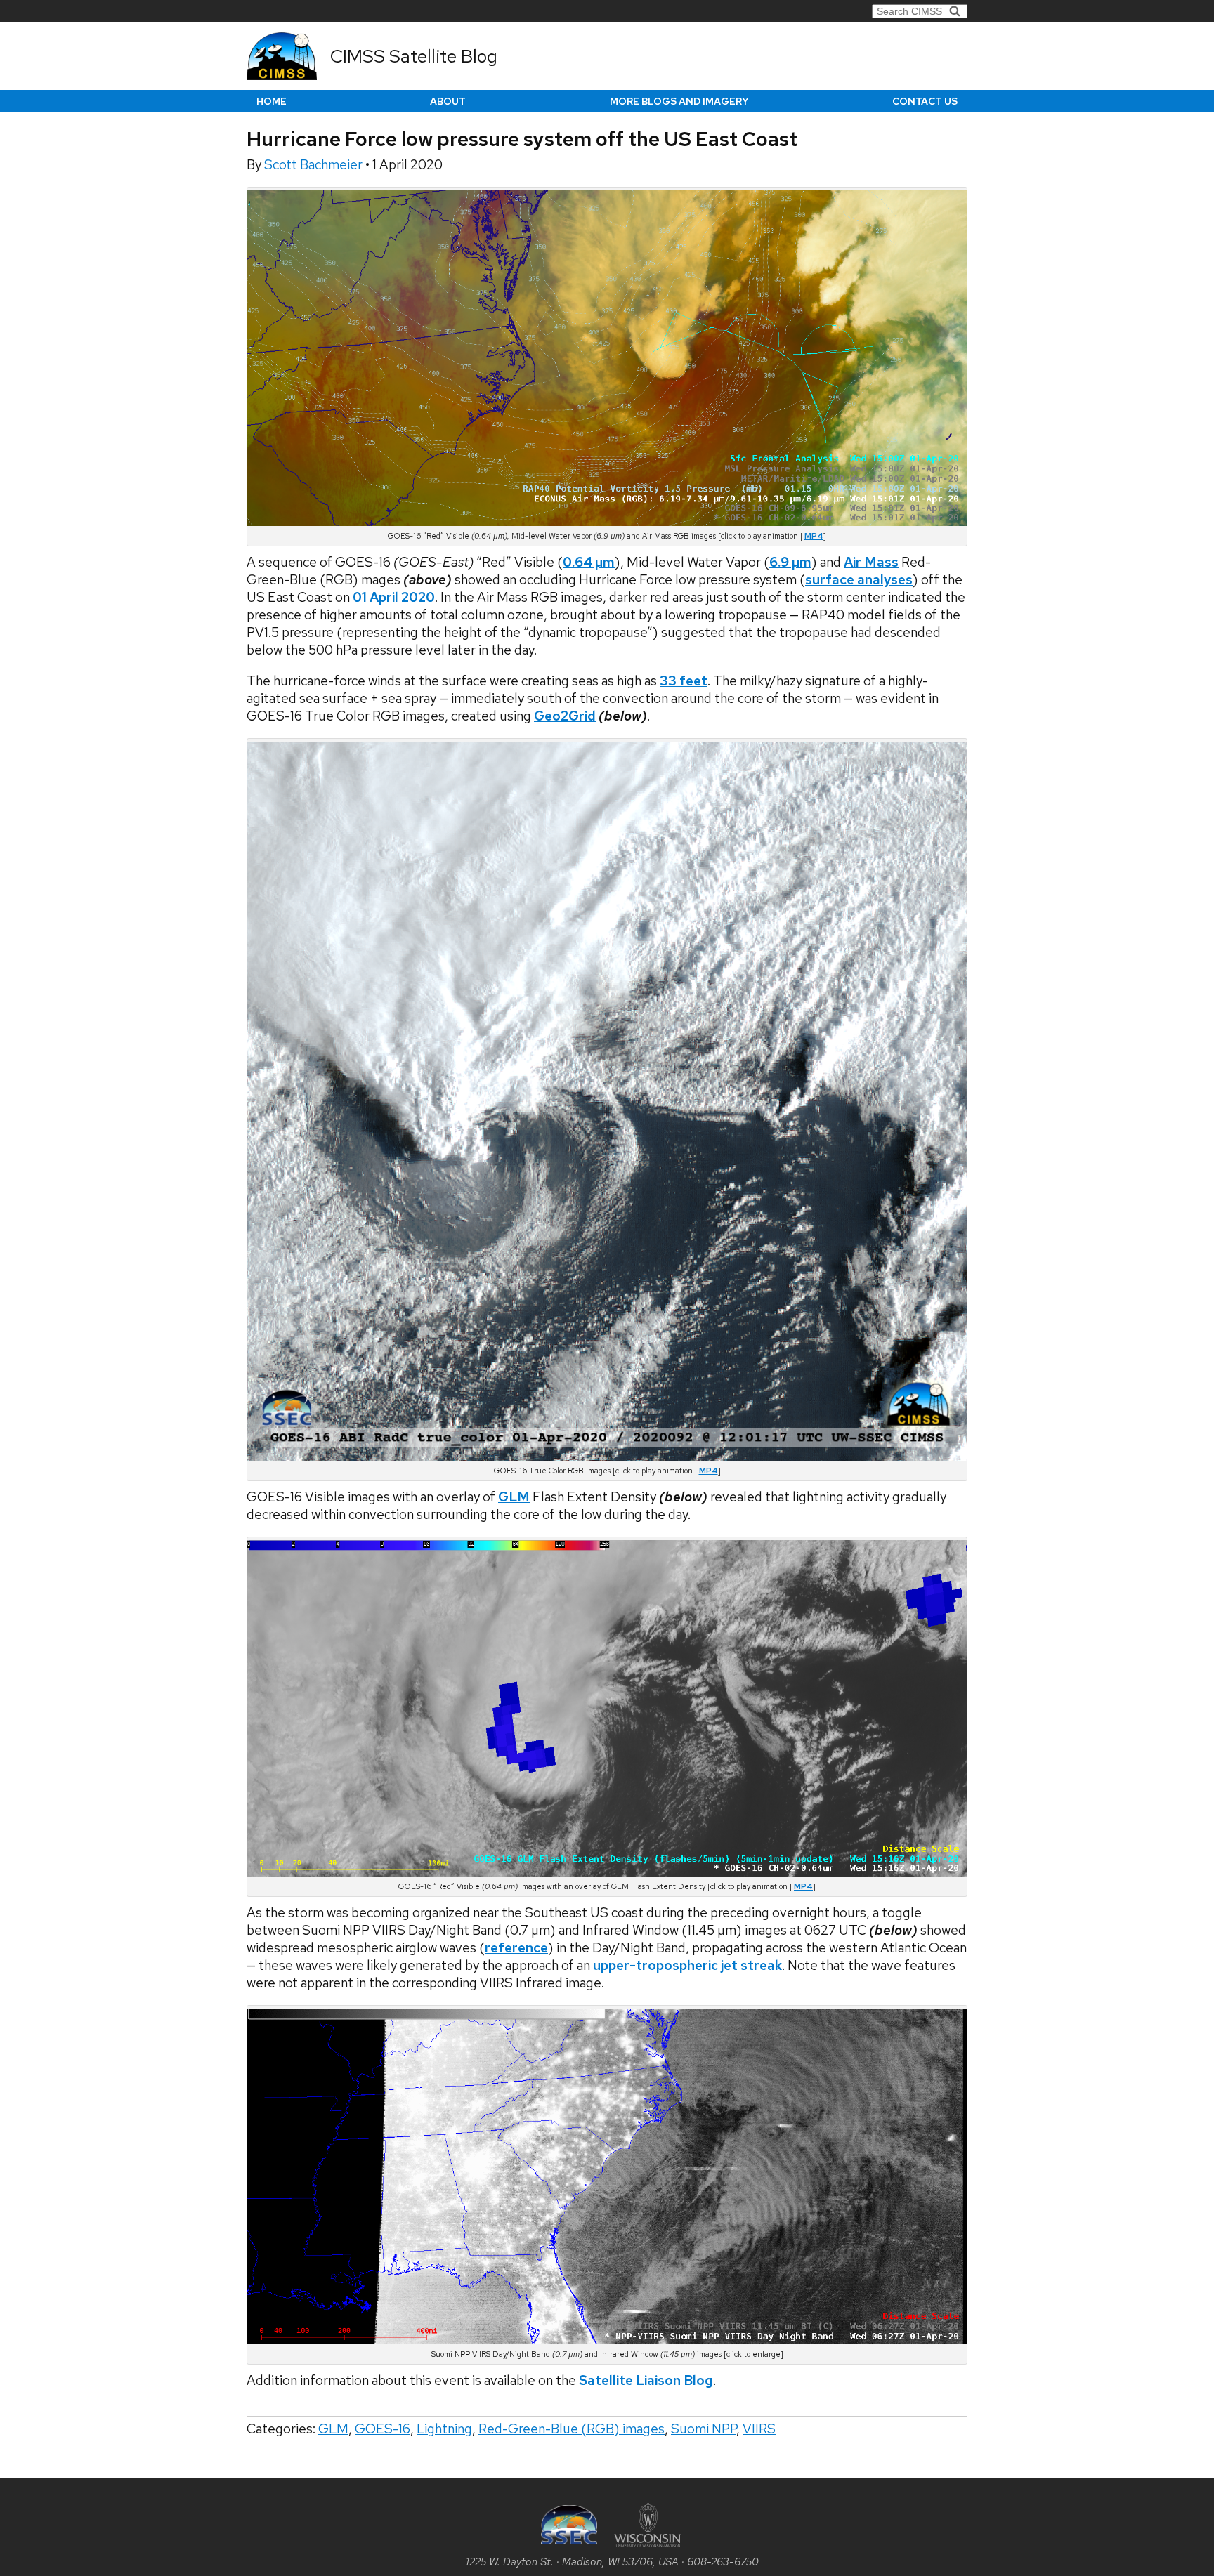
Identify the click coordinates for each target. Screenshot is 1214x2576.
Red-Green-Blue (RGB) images (572, 2429)
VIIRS (759, 2429)
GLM (333, 2429)
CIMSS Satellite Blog (414, 56)
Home (272, 101)
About (448, 101)
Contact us (925, 101)
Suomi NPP (704, 2429)
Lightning (444, 2429)
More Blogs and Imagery (679, 101)
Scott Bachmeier (315, 165)
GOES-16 (383, 2429)
